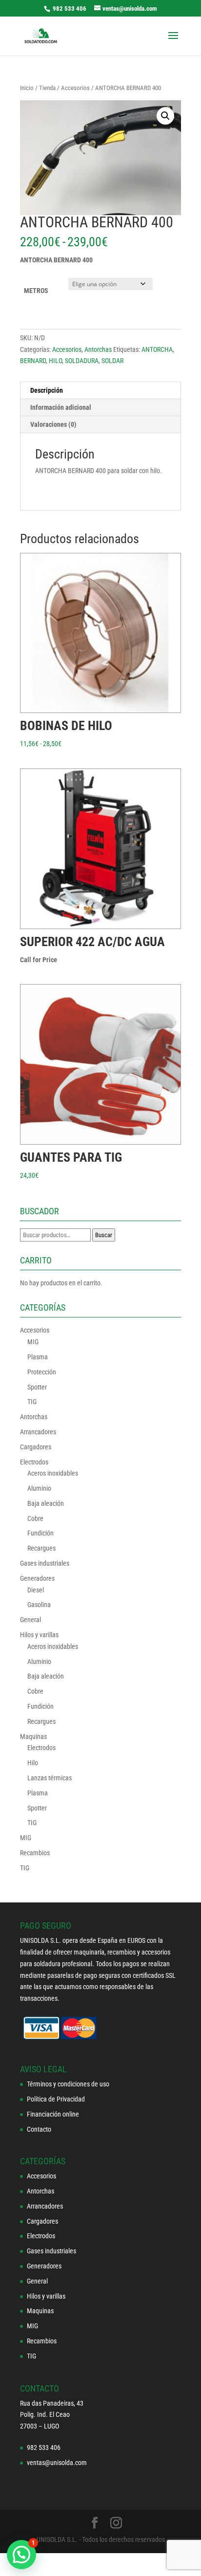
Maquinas (33, 1736)
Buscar (104, 1235)
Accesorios (75, 88)
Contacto (39, 2129)
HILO (55, 361)
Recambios (35, 1853)
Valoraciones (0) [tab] (53, 424)
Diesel (36, 1590)
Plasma (38, 1357)
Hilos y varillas (39, 1635)
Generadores (37, 1578)
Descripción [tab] (47, 390)
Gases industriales (45, 1563)
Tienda (47, 88)
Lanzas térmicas (50, 1778)
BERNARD (33, 361)
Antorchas (98, 349)
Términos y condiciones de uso (68, 2084)
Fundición (40, 1533)
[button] (165, 116)
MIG (33, 1342)
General (30, 1620)
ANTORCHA (157, 349)
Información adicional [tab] (61, 407)
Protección (42, 1372)
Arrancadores (38, 1432)
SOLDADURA (82, 361)
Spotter (37, 1387)
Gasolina (39, 1605)
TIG (32, 1402)
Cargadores (36, 1447)
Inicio (27, 88)
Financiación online (53, 2114)
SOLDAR (112, 361)
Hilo (33, 1763)
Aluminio (39, 1488)
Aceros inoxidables (53, 1473)
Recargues (41, 1548)
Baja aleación (46, 1503)
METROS (36, 291)
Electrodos (34, 1462)
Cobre (35, 1518)
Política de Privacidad (56, 2099)
